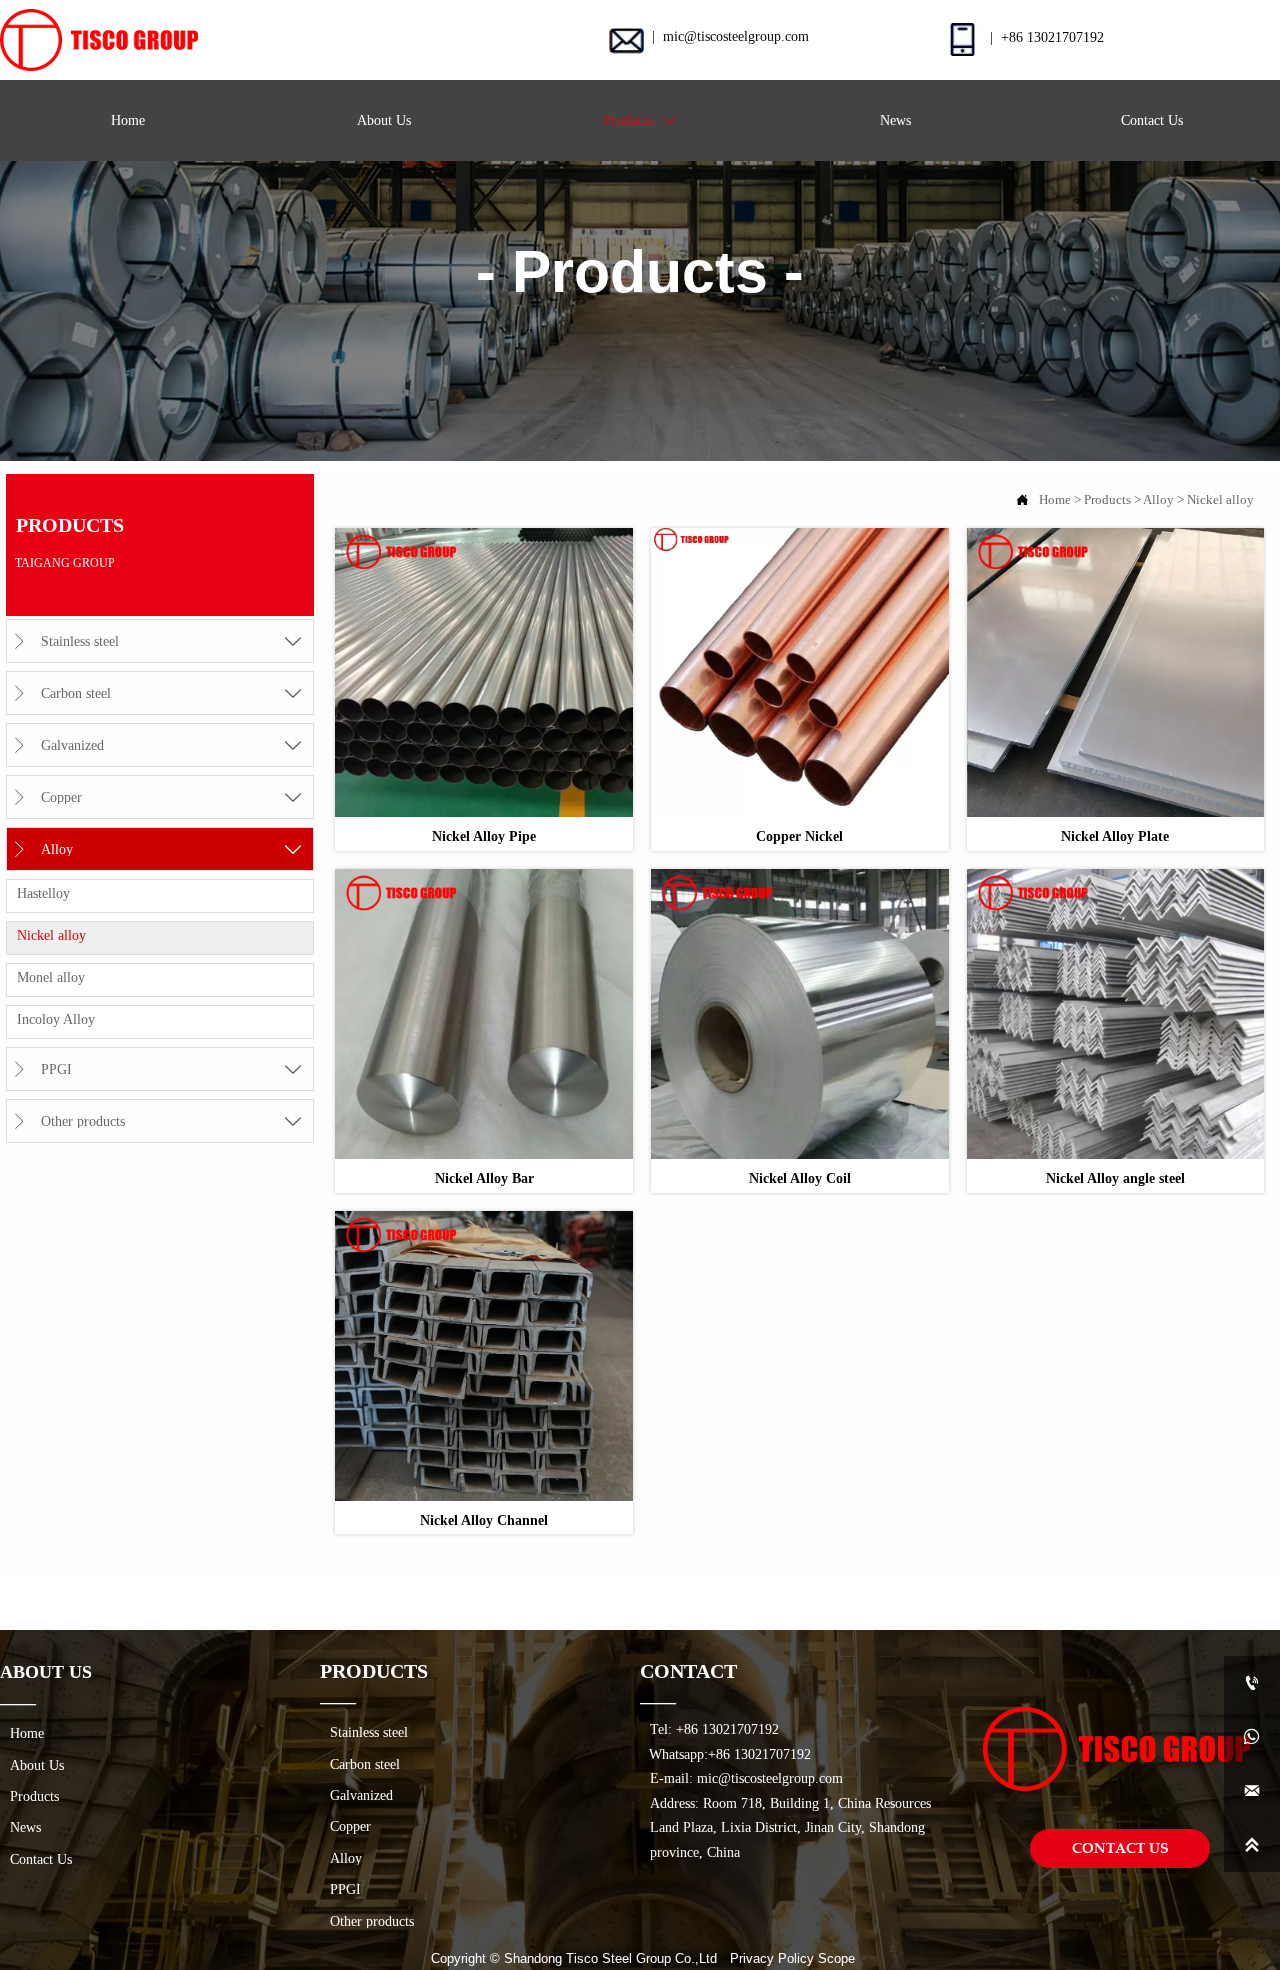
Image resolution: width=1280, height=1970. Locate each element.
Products (1107, 500)
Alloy (1158, 500)
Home (1055, 500)
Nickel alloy (1220, 500)
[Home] (99, 40)
